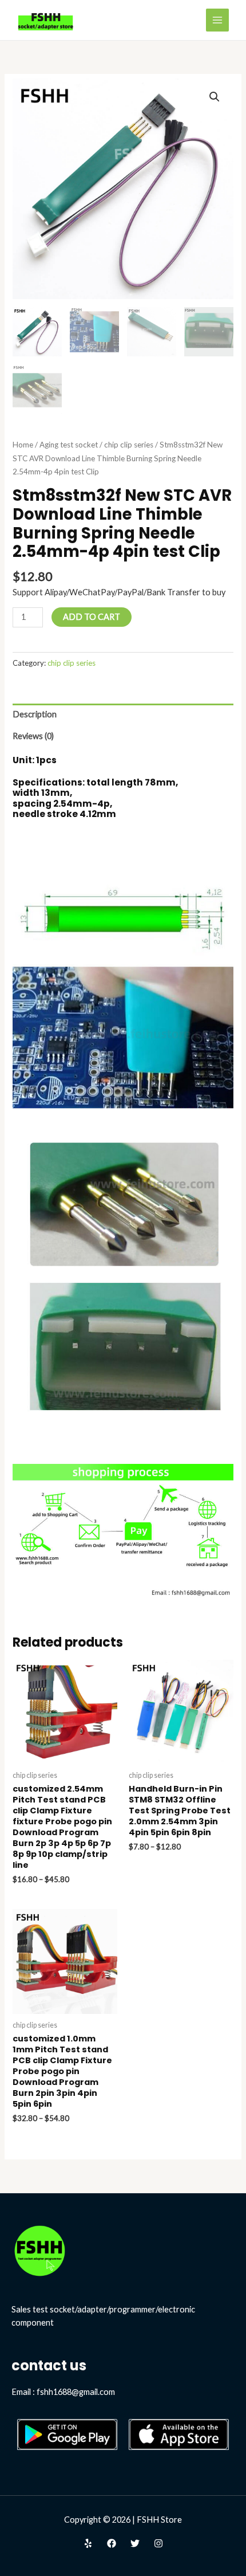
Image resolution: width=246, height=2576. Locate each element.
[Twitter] (135, 2543)
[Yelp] (88, 2543)
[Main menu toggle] (217, 20)
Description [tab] (35, 714)
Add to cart (92, 617)
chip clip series (129, 445)
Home (23, 445)
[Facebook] (112, 2543)
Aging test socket (69, 445)
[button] (215, 97)
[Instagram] (158, 2543)
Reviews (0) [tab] (33, 736)
